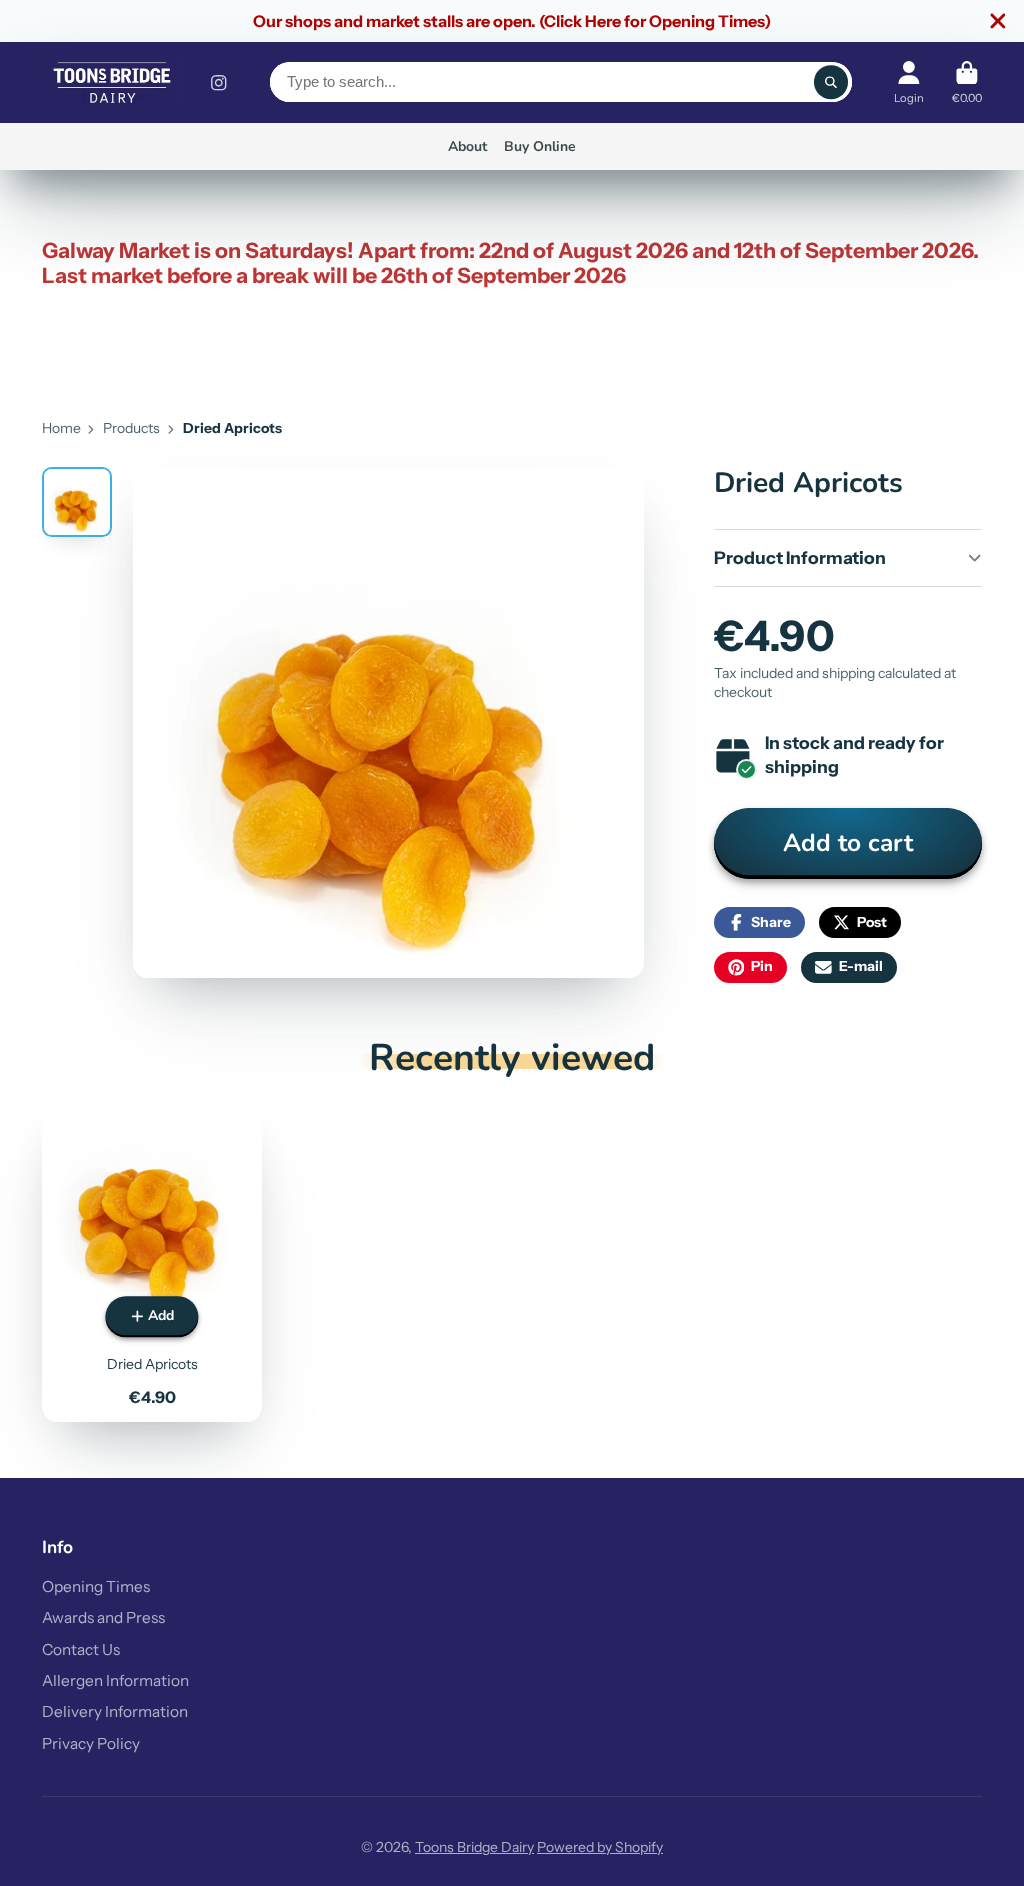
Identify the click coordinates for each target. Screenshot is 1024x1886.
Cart (967, 82)
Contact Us (81, 1649)
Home (61, 428)
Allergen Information (115, 1680)
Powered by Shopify (600, 1847)
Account (909, 82)
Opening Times (96, 1586)
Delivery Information (115, 1711)
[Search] (831, 82)
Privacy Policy (91, 1743)
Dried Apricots (152, 1260)
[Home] (112, 82)
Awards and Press (103, 1617)
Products (131, 428)
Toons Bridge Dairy (474, 1847)
